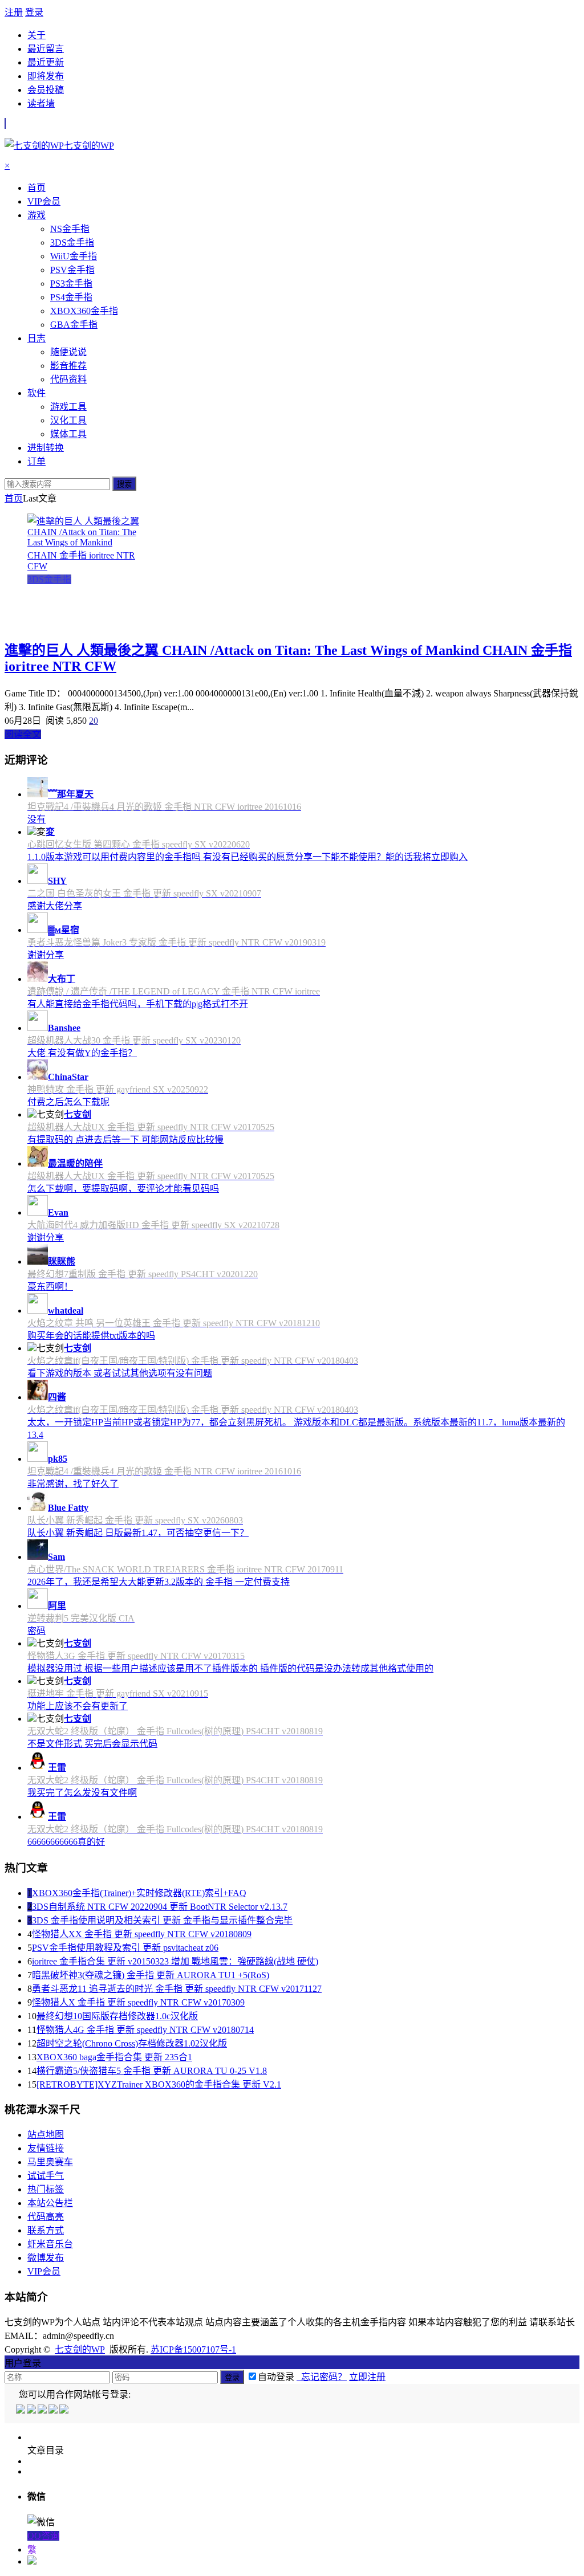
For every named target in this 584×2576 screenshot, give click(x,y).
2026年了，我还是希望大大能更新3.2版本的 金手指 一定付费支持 (159, 1582)
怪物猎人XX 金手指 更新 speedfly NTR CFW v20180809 (142, 1934)
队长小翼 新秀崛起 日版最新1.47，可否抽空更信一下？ (138, 1533)
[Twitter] (43, 2410)
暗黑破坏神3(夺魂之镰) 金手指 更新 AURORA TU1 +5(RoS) (151, 1975)
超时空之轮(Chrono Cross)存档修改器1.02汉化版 (132, 2043)
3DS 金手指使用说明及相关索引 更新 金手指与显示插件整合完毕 (162, 1920)
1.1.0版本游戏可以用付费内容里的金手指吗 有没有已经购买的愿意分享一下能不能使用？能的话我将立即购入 (248, 857)
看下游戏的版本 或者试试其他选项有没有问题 (120, 1373)
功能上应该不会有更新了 (78, 1706)
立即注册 (367, 2377)
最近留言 (46, 49)
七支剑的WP (80, 2349)
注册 (14, 12)
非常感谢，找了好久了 (73, 1484)
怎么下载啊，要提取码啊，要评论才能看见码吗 (123, 1189)
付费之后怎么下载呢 (68, 1102)
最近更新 (46, 62)
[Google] (54, 2410)
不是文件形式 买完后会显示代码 (92, 1744)
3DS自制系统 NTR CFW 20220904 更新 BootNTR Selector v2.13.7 (160, 1907)
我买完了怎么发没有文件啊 (82, 1793)
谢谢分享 (46, 955)
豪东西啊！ (50, 1287)
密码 (36, 1631)
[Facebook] (32, 2410)
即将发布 (46, 76)
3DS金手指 (49, 579)
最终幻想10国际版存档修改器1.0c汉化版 (117, 2016)
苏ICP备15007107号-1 (193, 2349)
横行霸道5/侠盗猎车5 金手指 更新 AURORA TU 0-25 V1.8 (152, 2071)
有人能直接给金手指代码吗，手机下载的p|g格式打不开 (138, 1004)
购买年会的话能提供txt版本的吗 (91, 1336)
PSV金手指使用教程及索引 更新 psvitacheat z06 (125, 1948)
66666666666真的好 (66, 1842)
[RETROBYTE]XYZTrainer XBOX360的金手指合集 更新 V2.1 (159, 2084)
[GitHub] (65, 2410)
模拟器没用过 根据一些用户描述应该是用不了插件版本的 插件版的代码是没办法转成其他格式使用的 (230, 1668)
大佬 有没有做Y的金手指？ (82, 1053)
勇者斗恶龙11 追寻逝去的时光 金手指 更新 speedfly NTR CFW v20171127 (177, 1989)
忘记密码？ (322, 2377)
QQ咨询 (43, 2536)
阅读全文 (23, 734)
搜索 (124, 484)
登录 (34, 12)
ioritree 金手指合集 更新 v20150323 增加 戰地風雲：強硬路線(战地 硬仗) (175, 1961)
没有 (36, 819)
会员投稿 (46, 90)
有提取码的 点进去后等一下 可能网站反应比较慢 (125, 1140)
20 (94, 721)
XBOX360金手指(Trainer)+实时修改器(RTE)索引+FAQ (139, 1893)
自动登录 (276, 2377)
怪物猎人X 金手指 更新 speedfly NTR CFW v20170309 (138, 2002)
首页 (14, 498)
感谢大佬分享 (55, 906)
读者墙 (41, 103)
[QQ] (21, 2410)
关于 (36, 35)
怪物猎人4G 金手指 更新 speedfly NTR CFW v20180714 (145, 2030)
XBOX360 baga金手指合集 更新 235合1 (114, 2057)
